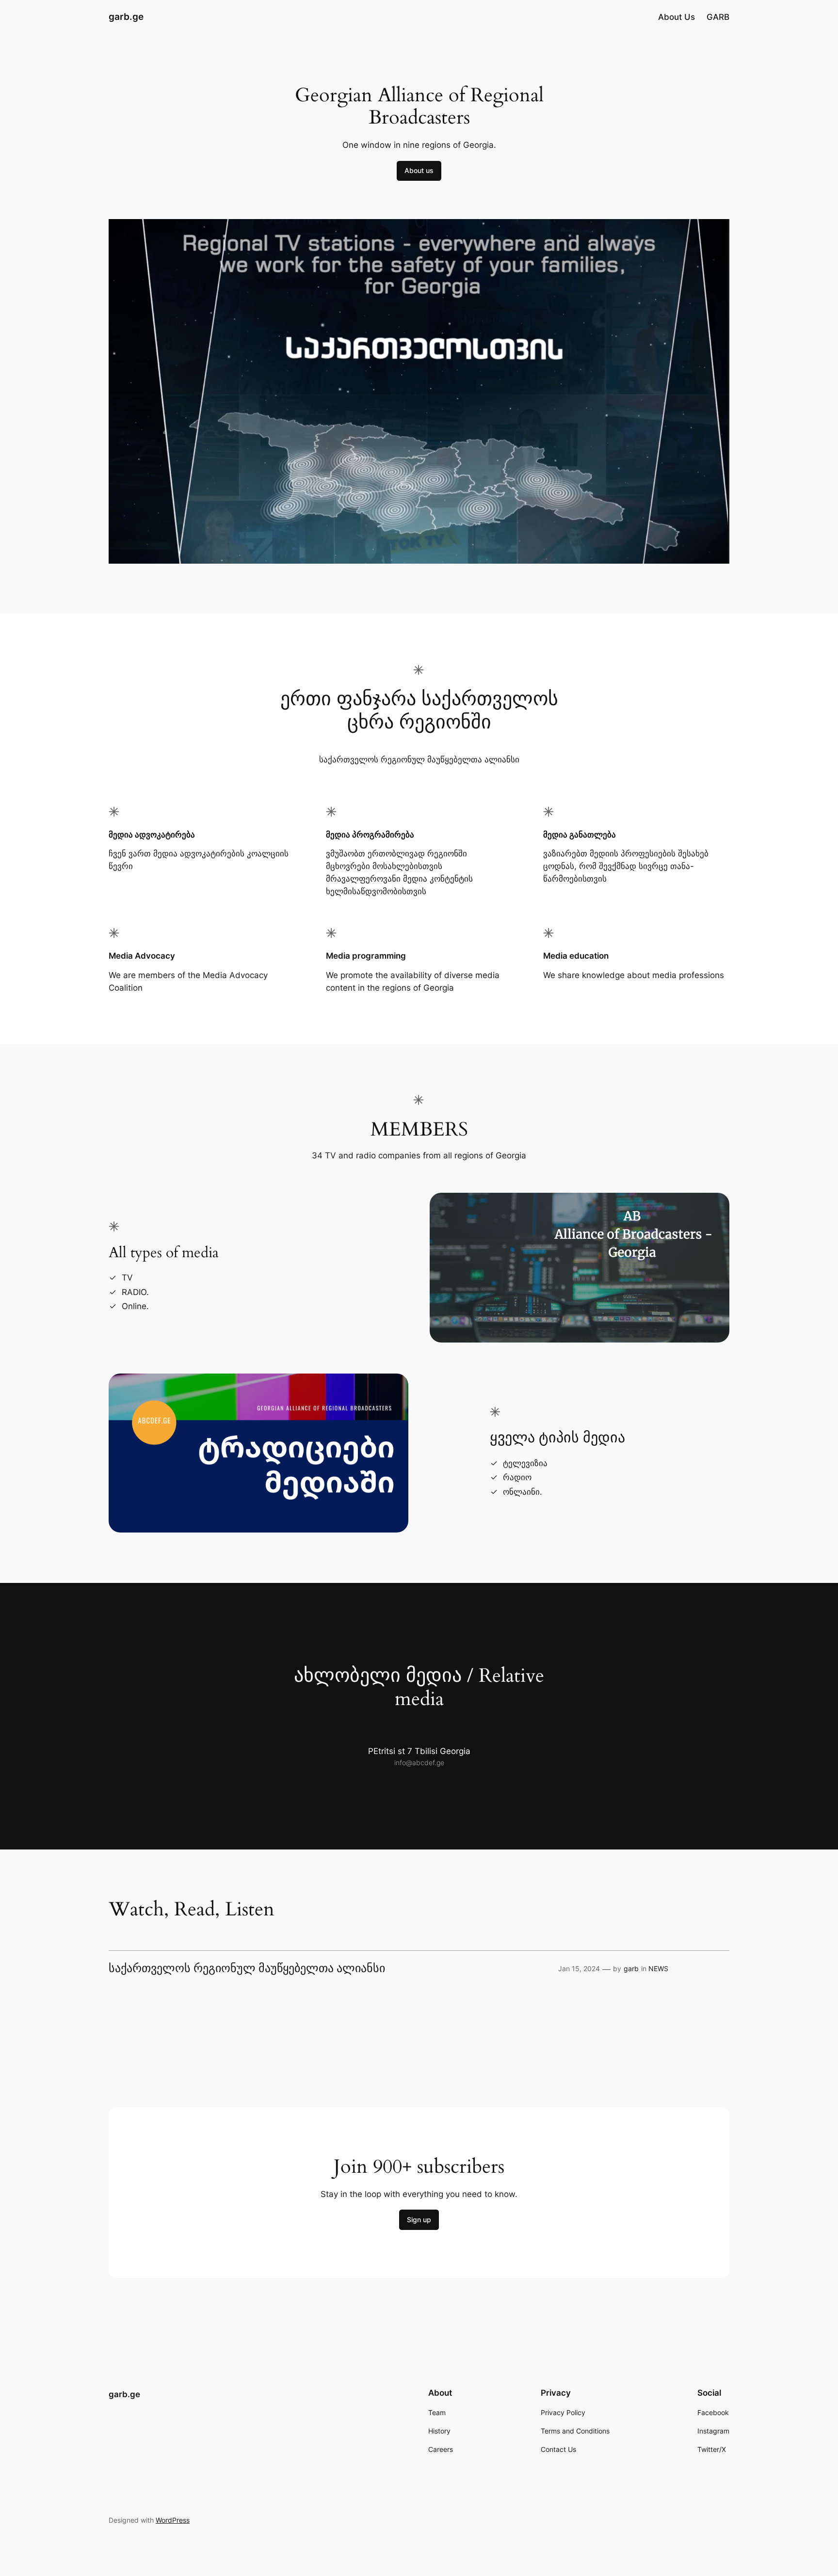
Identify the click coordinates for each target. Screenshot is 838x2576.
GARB (718, 17)
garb (631, 1968)
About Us (677, 17)
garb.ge (126, 16)
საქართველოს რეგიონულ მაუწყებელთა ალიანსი (247, 1969)
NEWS (658, 1968)
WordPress (173, 2520)
